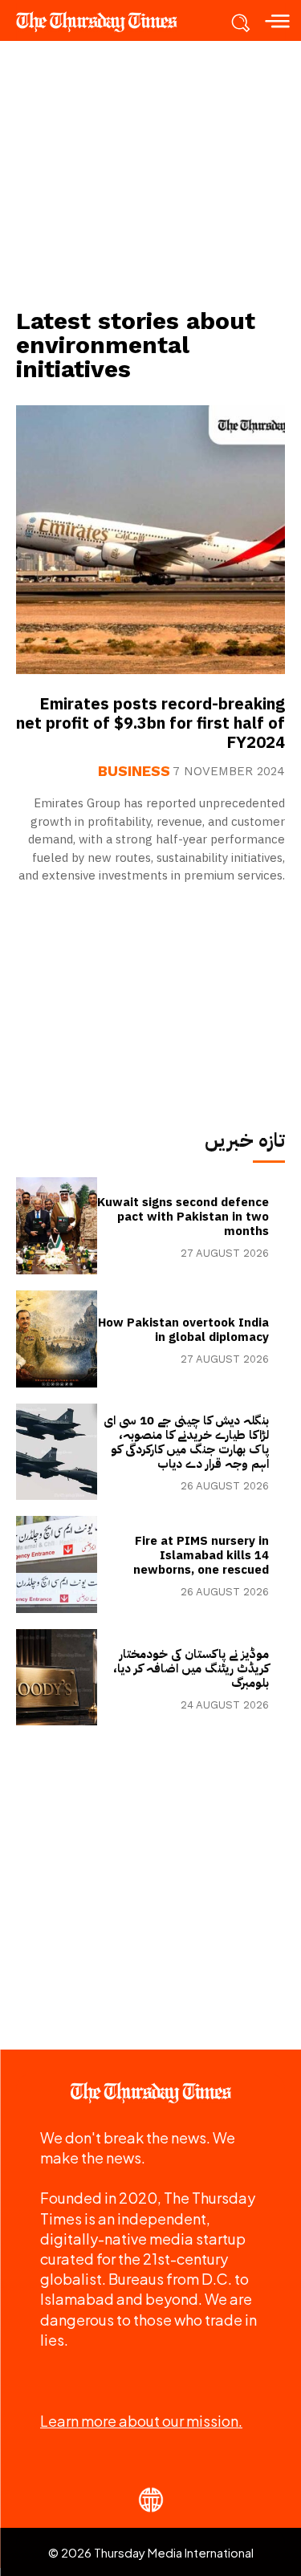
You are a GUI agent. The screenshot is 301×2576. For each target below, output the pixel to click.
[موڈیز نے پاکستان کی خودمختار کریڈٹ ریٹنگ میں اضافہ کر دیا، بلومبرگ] (57, 1678)
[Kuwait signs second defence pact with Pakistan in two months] (57, 1226)
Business (134, 771)
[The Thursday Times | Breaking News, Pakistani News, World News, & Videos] (104, 22)
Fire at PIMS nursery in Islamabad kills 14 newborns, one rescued (201, 1555)
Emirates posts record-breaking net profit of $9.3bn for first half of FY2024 (150, 723)
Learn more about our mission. (141, 2421)
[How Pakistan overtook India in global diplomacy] (57, 1339)
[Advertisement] (151, 173)
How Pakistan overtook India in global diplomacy (183, 1330)
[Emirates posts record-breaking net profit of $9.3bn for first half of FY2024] (150, 540)
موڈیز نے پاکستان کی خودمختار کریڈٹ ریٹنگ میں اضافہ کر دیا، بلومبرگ (191, 1668)
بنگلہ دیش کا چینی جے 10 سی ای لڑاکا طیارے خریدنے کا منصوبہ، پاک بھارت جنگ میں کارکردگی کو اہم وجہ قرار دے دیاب (186, 1442)
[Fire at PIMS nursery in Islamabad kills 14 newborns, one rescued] (57, 1564)
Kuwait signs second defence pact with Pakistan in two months (183, 1217)
